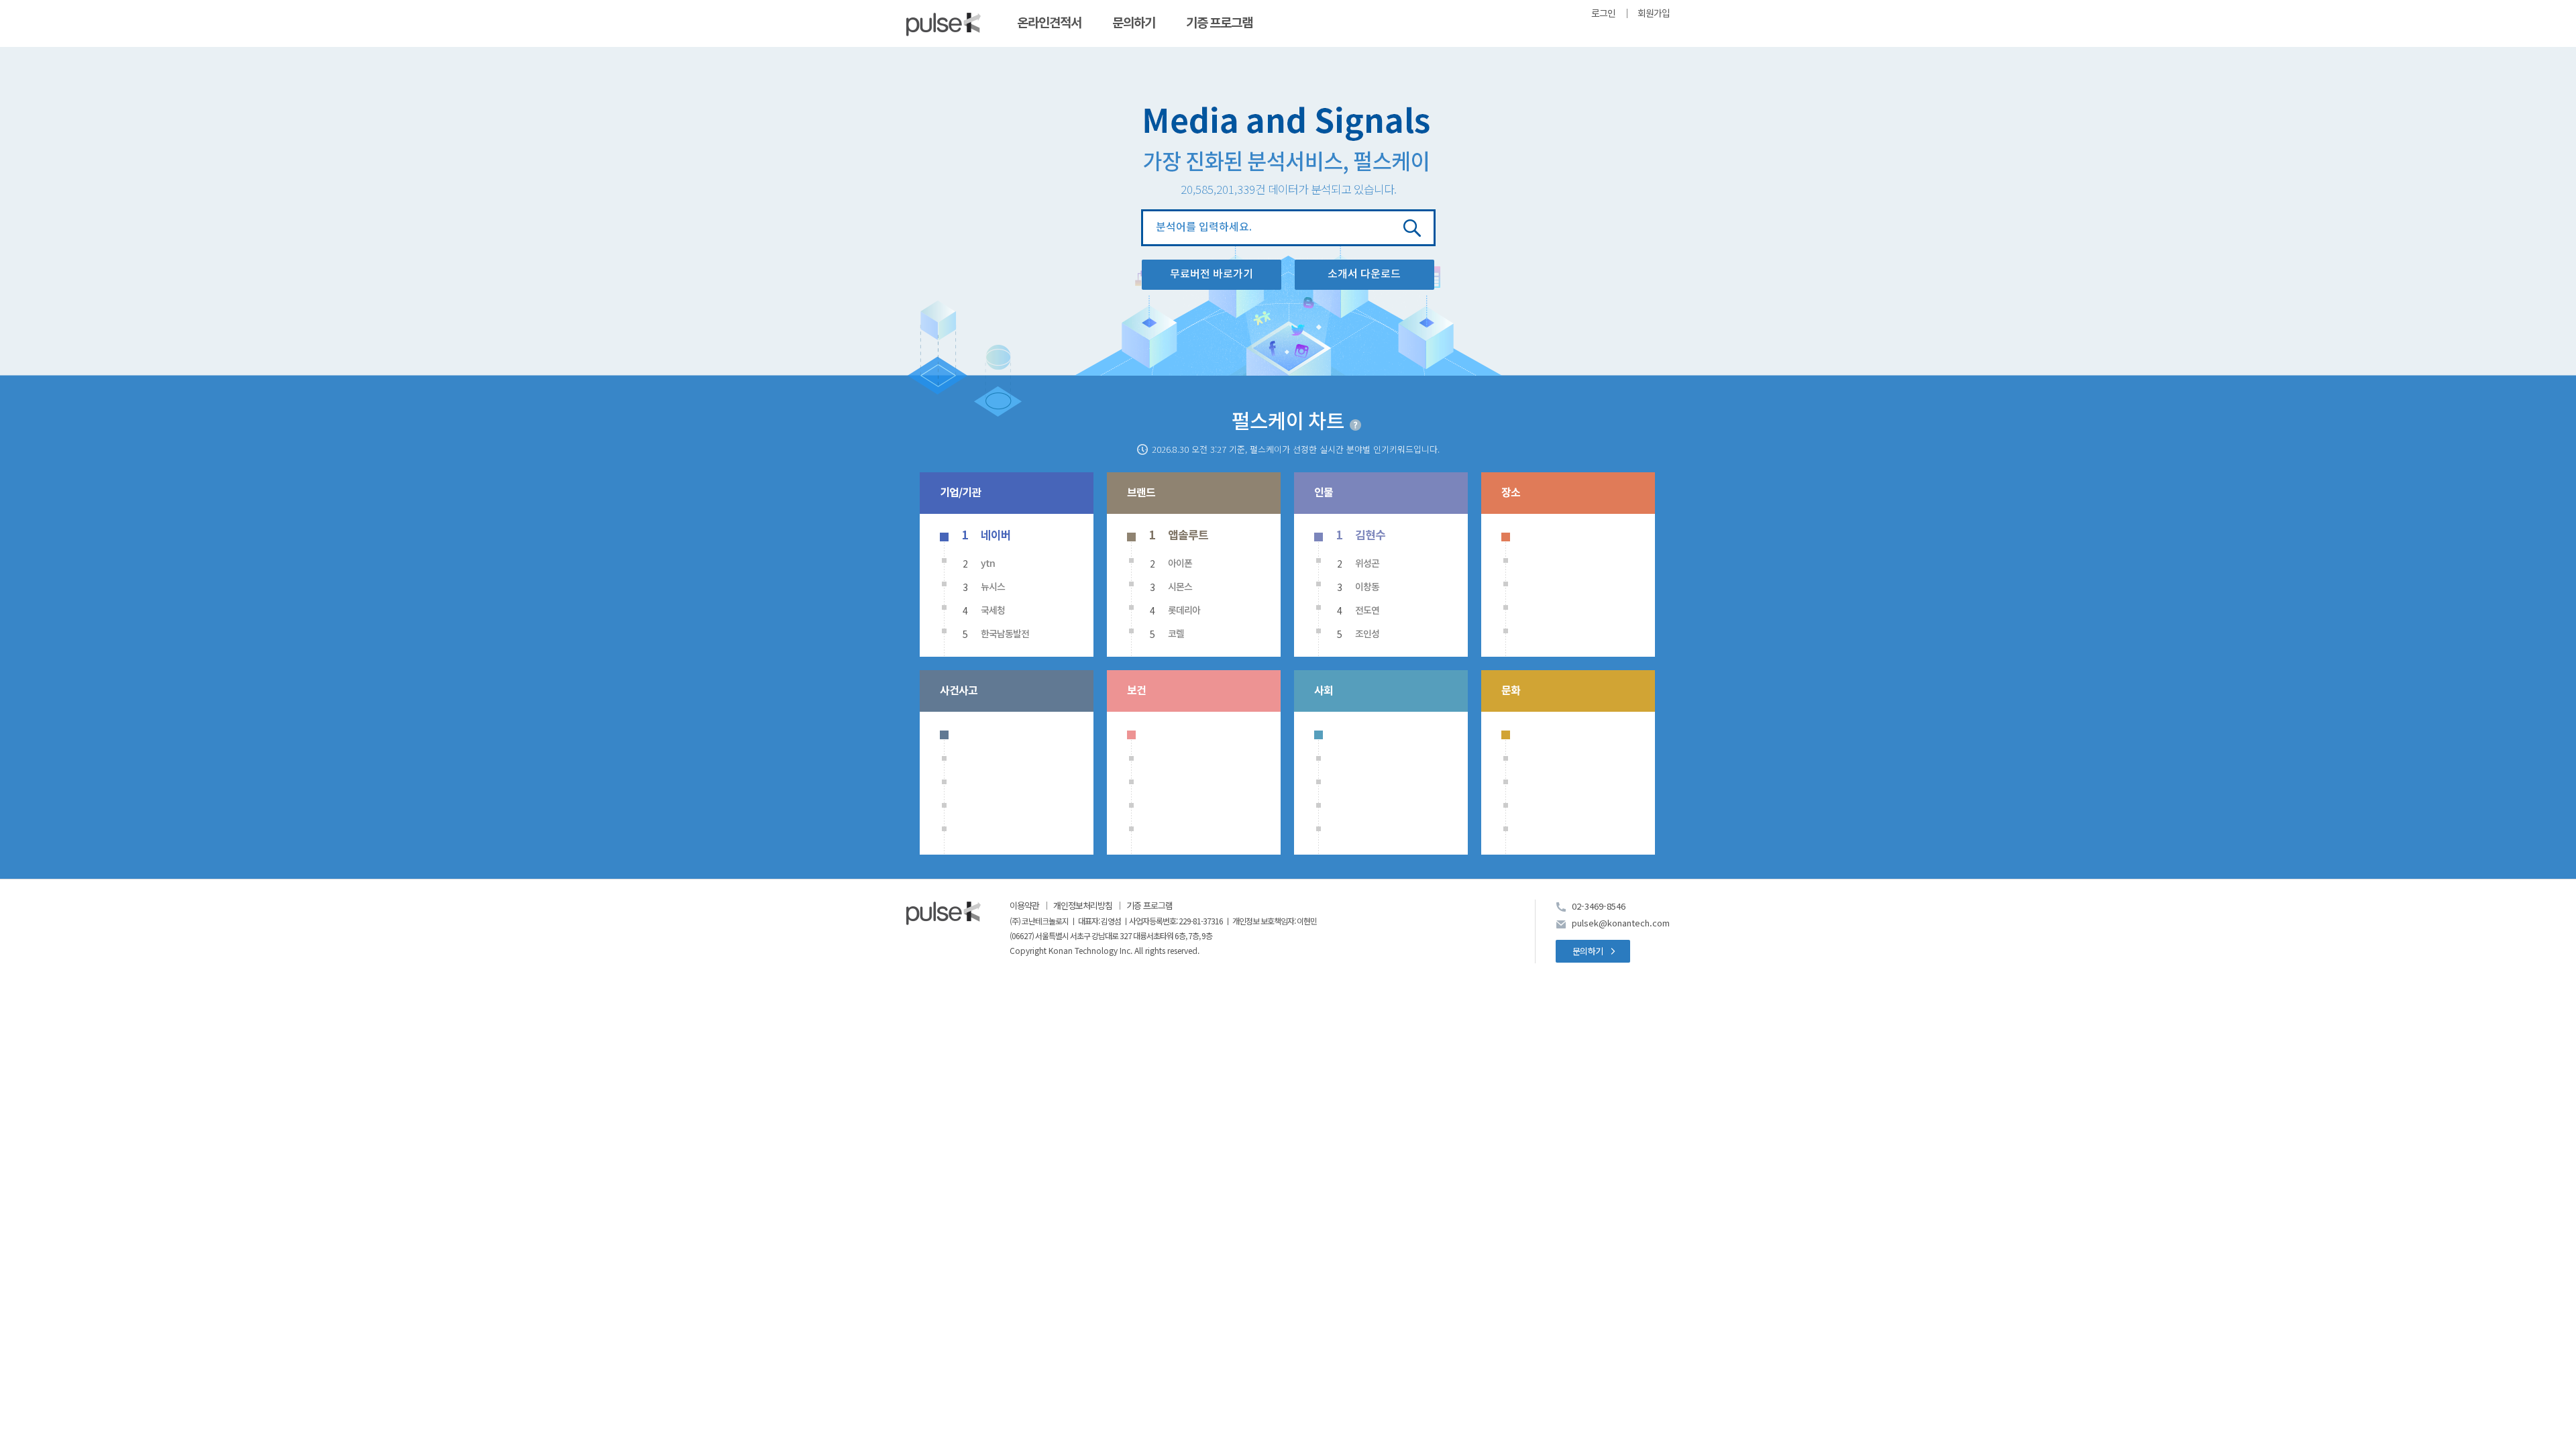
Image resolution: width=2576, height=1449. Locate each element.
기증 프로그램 (1219, 23)
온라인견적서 (1049, 23)
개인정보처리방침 (1083, 905)
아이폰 (1180, 564)
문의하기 (1134, 23)
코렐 (1176, 634)
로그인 (1603, 14)
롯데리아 (1184, 611)
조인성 (1367, 634)
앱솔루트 (1188, 536)
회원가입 (1654, 14)
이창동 (1367, 587)
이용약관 (1024, 905)
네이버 (996, 536)
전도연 (1367, 611)
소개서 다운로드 (1364, 274)
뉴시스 (993, 587)
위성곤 (1367, 564)
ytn (988, 564)
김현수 (1370, 536)
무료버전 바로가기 (1212, 274)
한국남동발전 (1005, 634)
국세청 (993, 611)
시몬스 (1180, 587)
